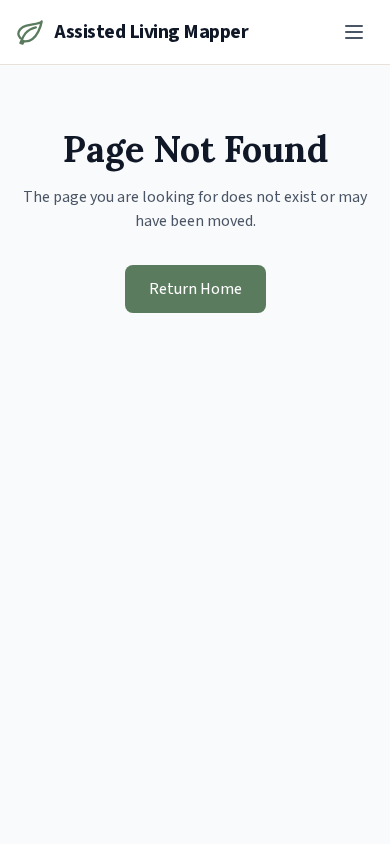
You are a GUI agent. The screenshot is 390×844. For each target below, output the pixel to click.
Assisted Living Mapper (151, 32)
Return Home (195, 289)
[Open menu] (354, 32)
